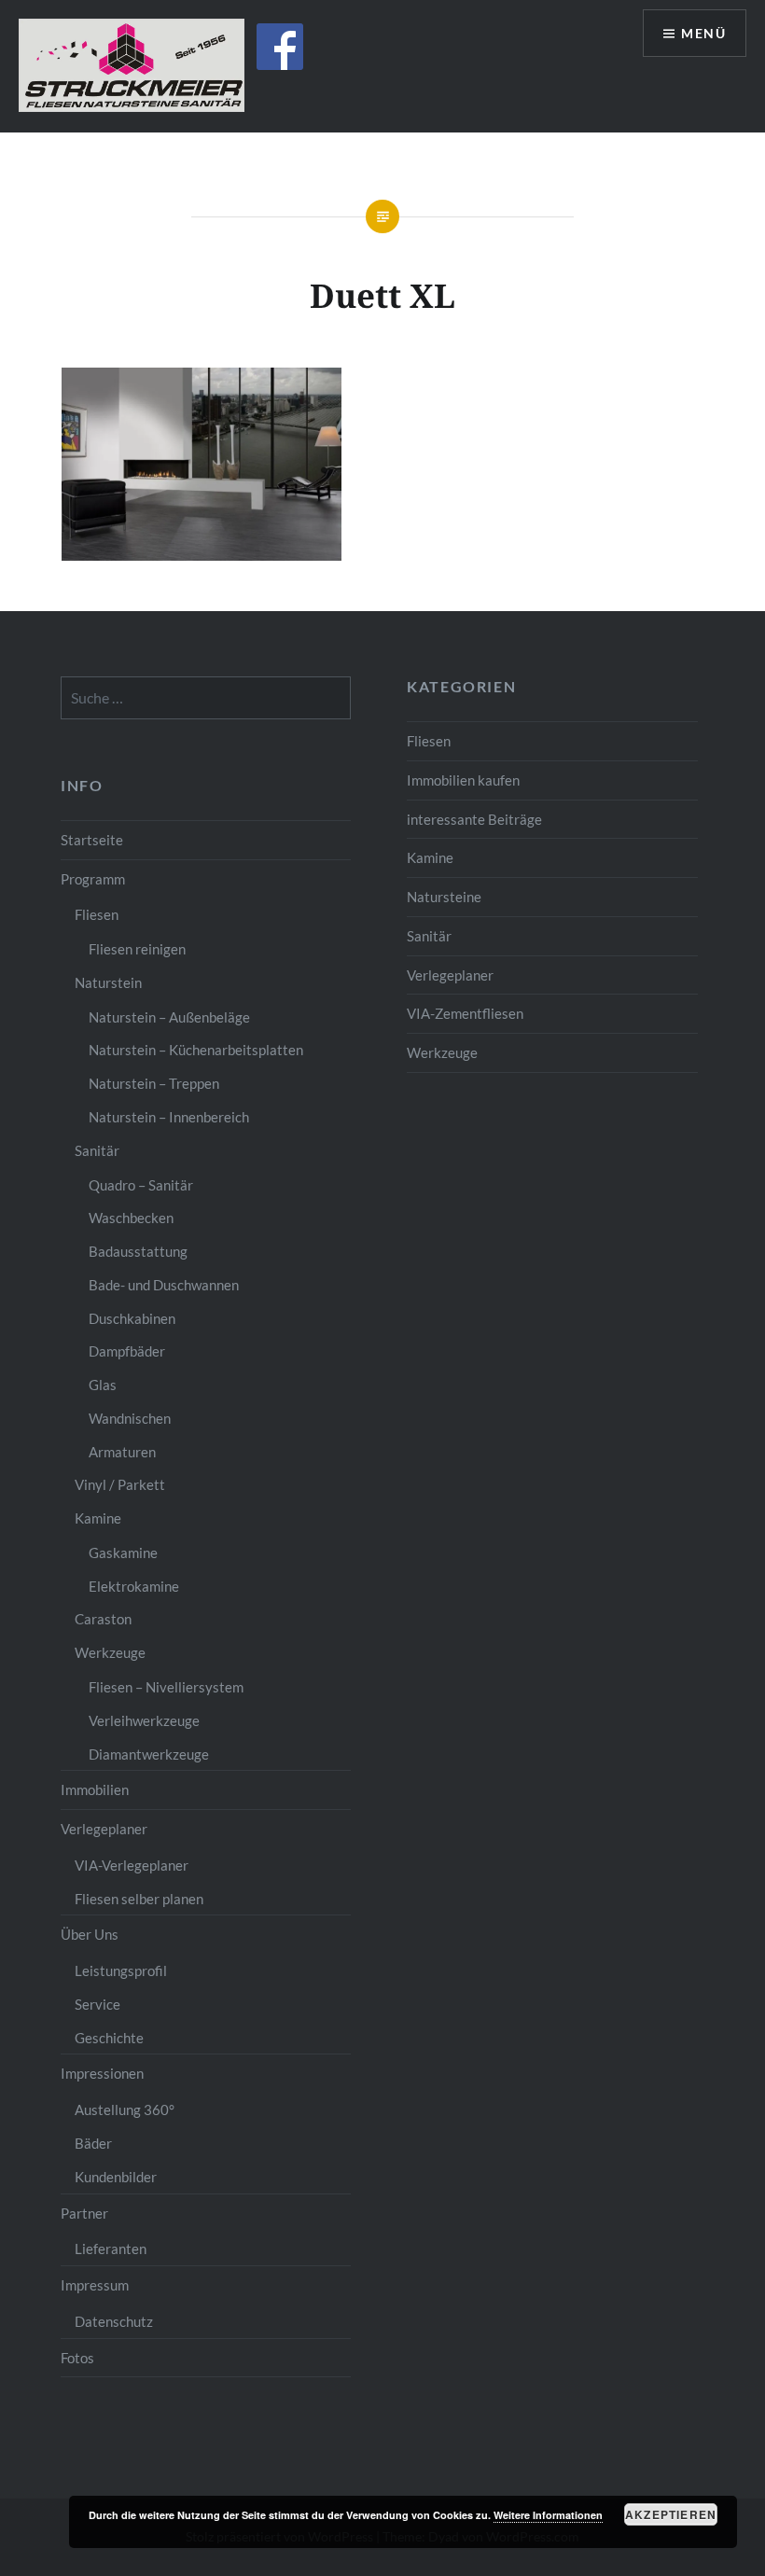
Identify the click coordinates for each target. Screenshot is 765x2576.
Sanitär (429, 936)
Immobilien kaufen (463, 780)
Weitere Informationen (548, 2515)
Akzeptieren (671, 2514)
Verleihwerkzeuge (144, 1720)
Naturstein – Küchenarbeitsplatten (196, 1050)
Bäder (93, 2143)
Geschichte (109, 2038)
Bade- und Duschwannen (164, 1285)
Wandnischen (130, 1418)
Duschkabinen (132, 1318)
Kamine (430, 857)
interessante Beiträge (474, 819)
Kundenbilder (116, 2177)
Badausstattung (138, 1251)
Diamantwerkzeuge (149, 1754)
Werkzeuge (442, 1052)
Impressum (95, 2285)
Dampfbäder (127, 1351)
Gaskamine (123, 1553)
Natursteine (444, 897)
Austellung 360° (125, 2110)
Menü (703, 33)
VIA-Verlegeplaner (132, 1865)
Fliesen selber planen (139, 1899)
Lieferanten (111, 2249)
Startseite (92, 840)
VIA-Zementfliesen (465, 1013)
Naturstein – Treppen (154, 1083)
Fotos (77, 2358)
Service (97, 2004)
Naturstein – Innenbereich (169, 1117)
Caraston (103, 1619)
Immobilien (95, 1789)
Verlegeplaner (450, 975)
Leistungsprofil (121, 1970)
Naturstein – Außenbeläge (169, 1017)
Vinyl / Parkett (120, 1484)
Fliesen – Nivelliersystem (166, 1687)
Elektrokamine (134, 1586)
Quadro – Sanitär (141, 1185)
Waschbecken (131, 1218)
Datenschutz (114, 2321)
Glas (103, 1385)
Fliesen (429, 741)
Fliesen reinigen (137, 949)
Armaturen (122, 1452)
